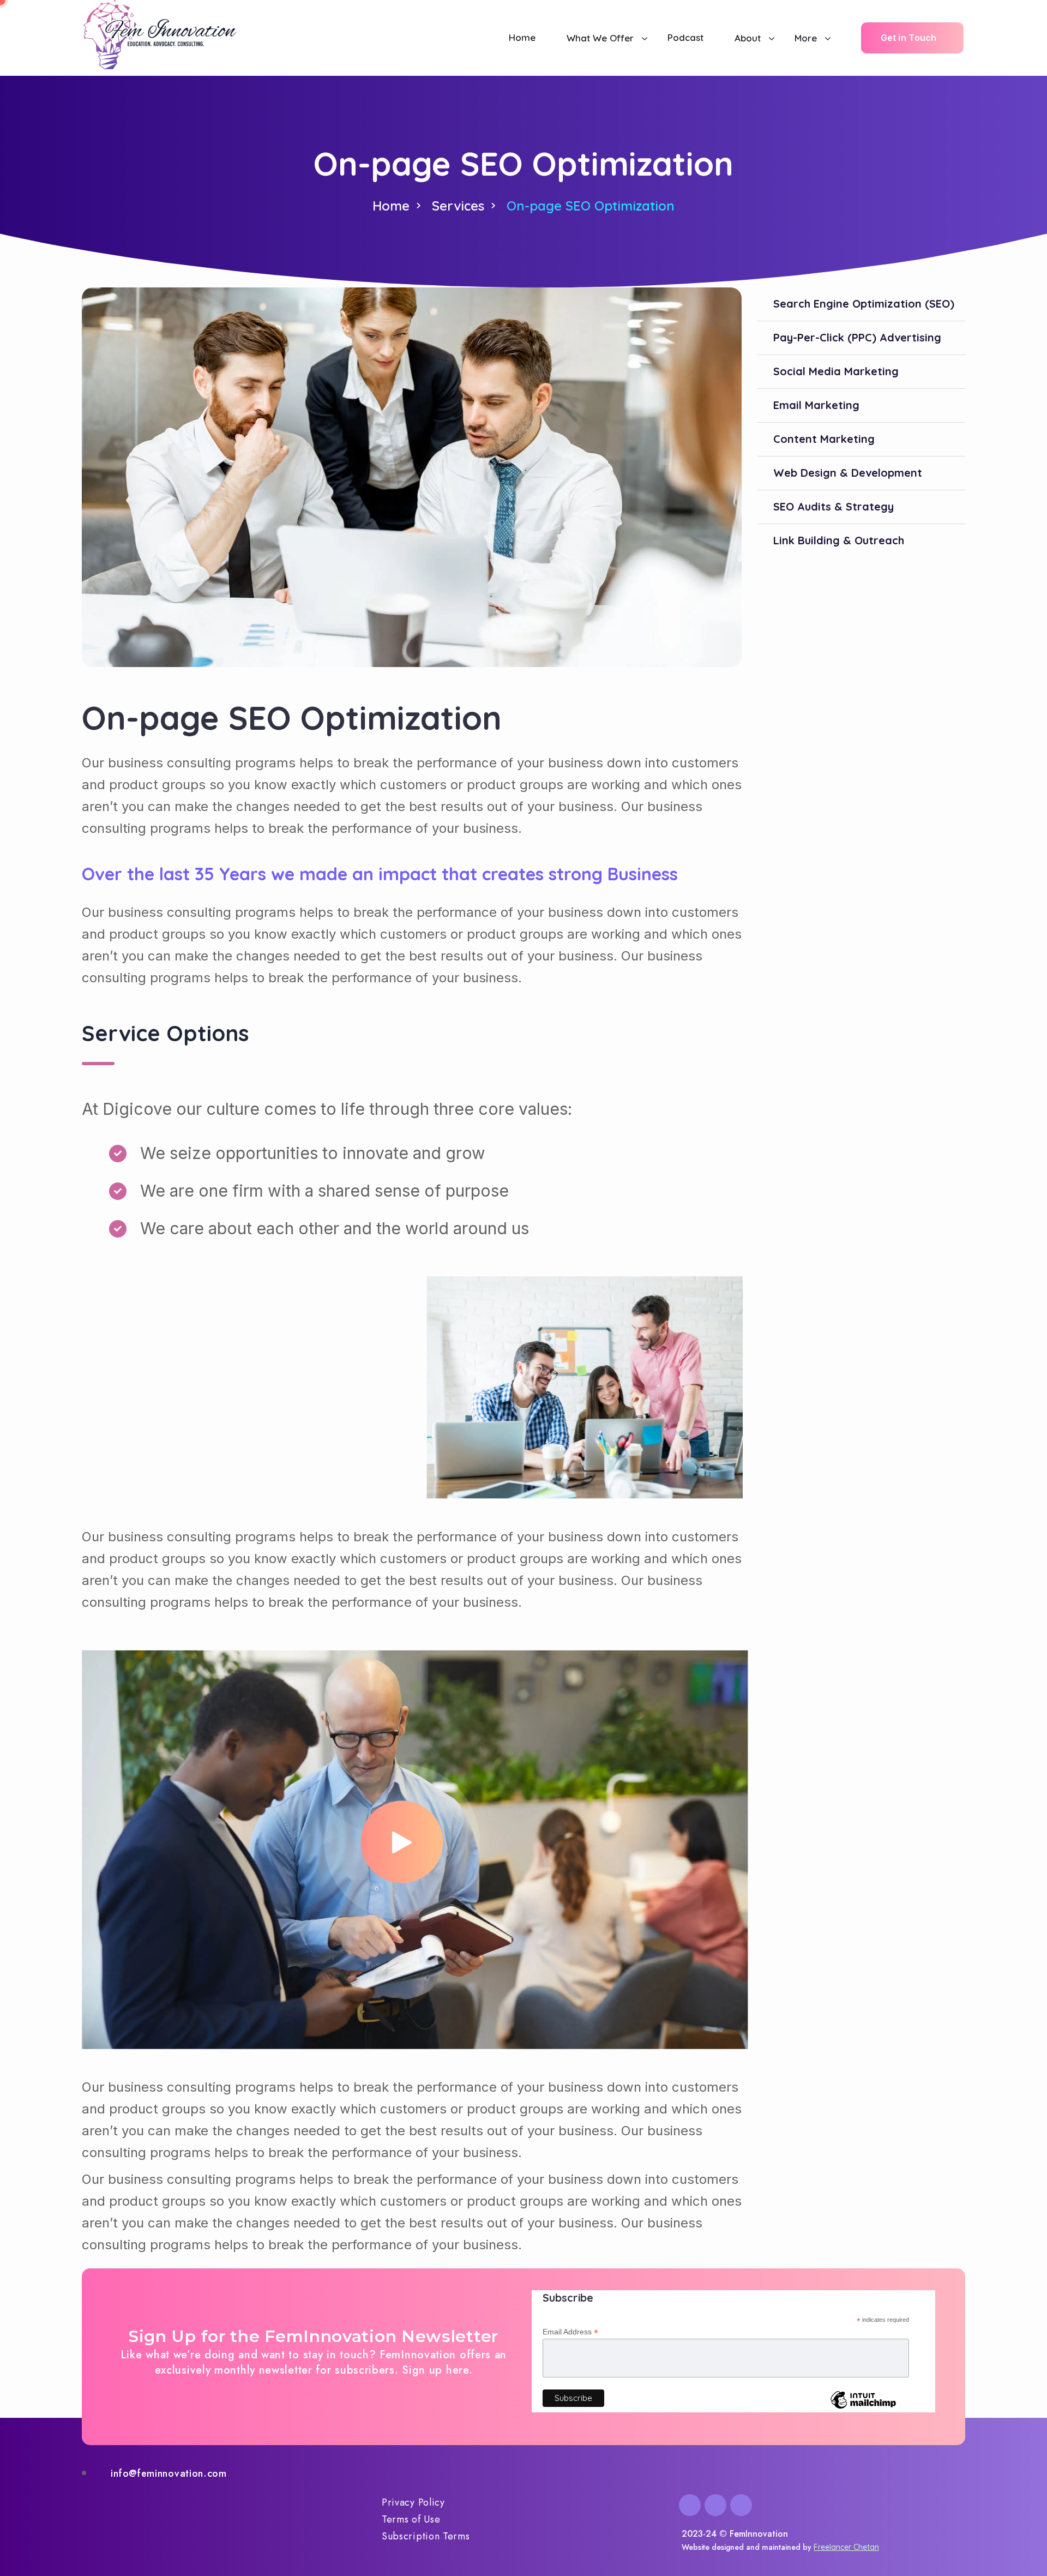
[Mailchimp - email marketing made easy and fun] (863, 2408)
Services (458, 206)
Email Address (570, 2332)
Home (391, 206)
